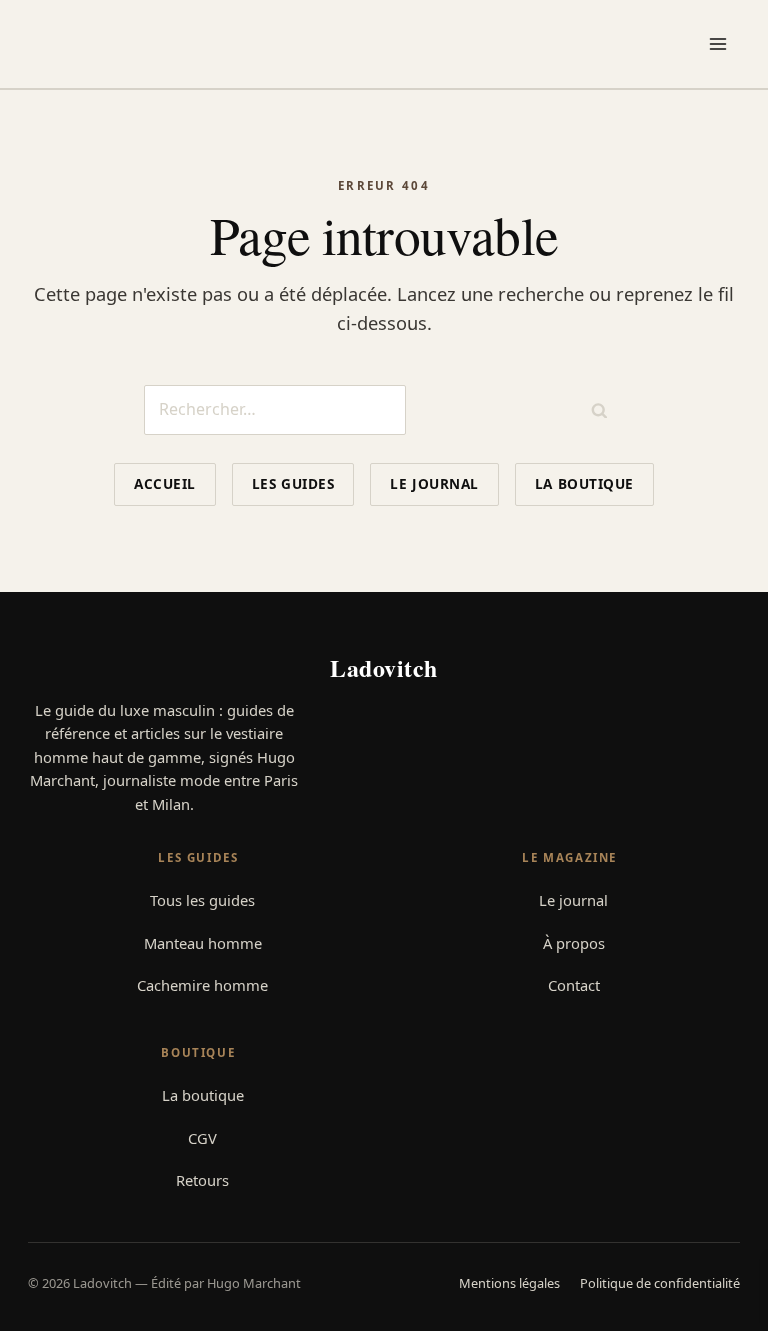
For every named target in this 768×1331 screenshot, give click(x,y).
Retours (202, 1180)
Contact (574, 985)
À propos (574, 943)
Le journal (434, 483)
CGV (202, 1138)
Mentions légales (509, 1283)
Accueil (165, 483)
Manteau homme (203, 943)
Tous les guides (202, 900)
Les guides (293, 483)
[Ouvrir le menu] (722, 44)
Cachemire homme (202, 985)
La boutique (584, 483)
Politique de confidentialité (660, 1283)
